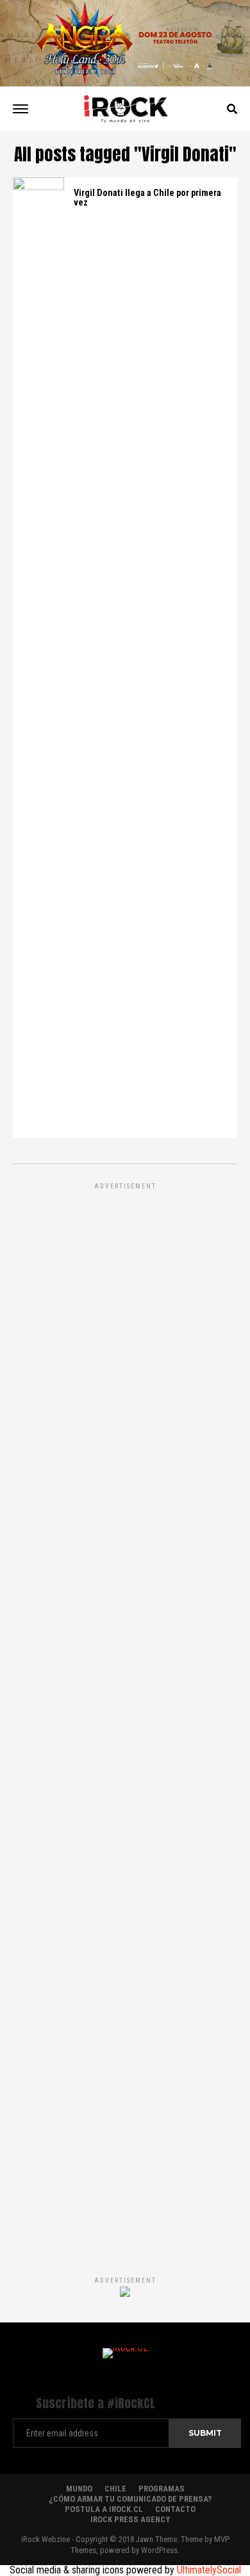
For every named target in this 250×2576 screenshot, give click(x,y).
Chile (115, 2489)
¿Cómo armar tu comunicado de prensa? (130, 2499)
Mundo (79, 2489)
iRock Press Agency (130, 2519)
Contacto (175, 2509)
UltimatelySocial (209, 2570)
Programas (162, 2489)
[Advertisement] (125, 1716)
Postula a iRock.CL (104, 2509)
